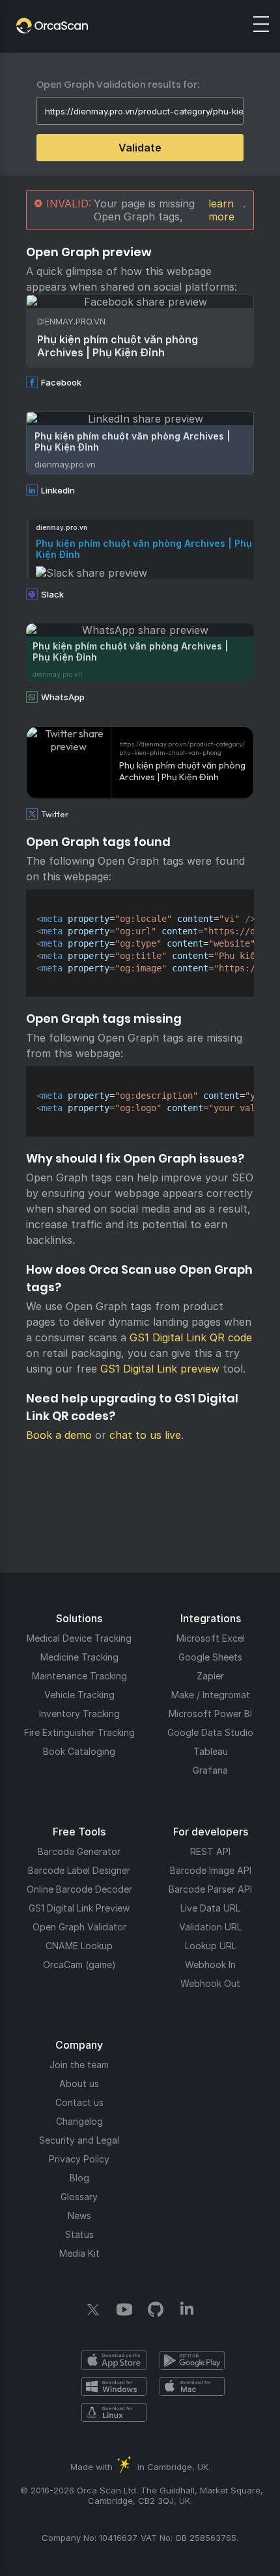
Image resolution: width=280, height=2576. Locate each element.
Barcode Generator (79, 1851)
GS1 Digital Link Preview (79, 1908)
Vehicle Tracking (79, 1695)
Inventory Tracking (79, 1714)
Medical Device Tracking (79, 1638)
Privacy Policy (79, 2159)
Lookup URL (211, 1946)
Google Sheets (210, 1657)
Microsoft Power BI (210, 1714)
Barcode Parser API (210, 1889)
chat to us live (145, 1435)
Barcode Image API (211, 1870)
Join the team (79, 2065)
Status (79, 2234)
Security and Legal (79, 2140)
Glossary (79, 2197)
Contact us (79, 2102)
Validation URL (210, 1927)
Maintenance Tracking (79, 1676)
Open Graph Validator (79, 1927)
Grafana (210, 1770)
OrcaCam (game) (79, 1965)
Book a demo (59, 1435)
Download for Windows (114, 2386)
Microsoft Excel (211, 1638)
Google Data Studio (210, 1732)
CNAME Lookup (79, 1946)
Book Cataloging (79, 1751)
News (79, 2215)
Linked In (187, 2309)
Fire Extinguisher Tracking (79, 1732)
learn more (221, 210)
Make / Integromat (211, 1695)
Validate (140, 148)
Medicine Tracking (79, 1657)
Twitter (93, 2309)
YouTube (124, 2309)
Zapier (210, 1676)
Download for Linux (114, 2412)
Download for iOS (114, 2360)
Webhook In (210, 1965)
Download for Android (192, 2360)
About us (79, 2083)
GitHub (156, 2309)
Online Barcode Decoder (79, 1889)
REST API (210, 1851)
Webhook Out (210, 1983)
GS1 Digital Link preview (160, 1369)
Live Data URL (210, 1908)
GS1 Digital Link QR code (191, 1337)
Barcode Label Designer (79, 1870)
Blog (79, 2178)
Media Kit (79, 2253)
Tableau (211, 1751)
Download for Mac (192, 2386)
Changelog (79, 2121)
